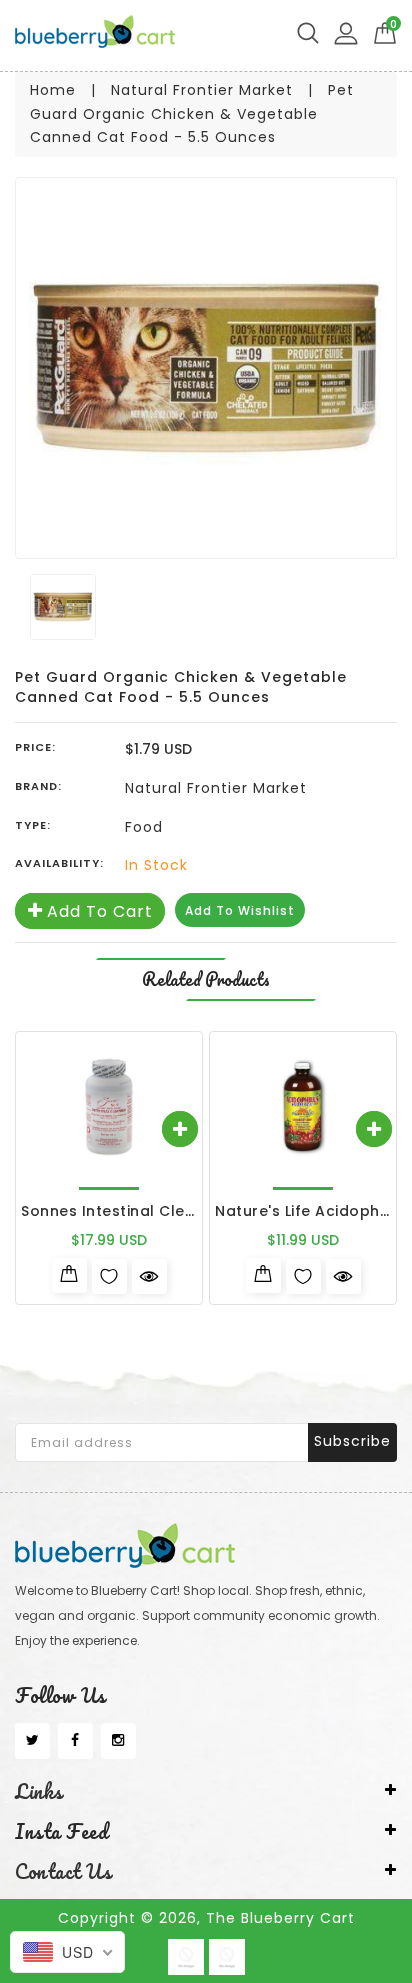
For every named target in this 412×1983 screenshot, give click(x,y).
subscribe (352, 1441)
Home (53, 90)
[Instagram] (118, 1741)
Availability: (59, 863)
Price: (35, 747)
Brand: (38, 786)
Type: (33, 825)
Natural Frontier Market (202, 90)
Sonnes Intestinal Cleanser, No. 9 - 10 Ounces (196, 1211)
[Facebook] (75, 1741)
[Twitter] (32, 1741)
